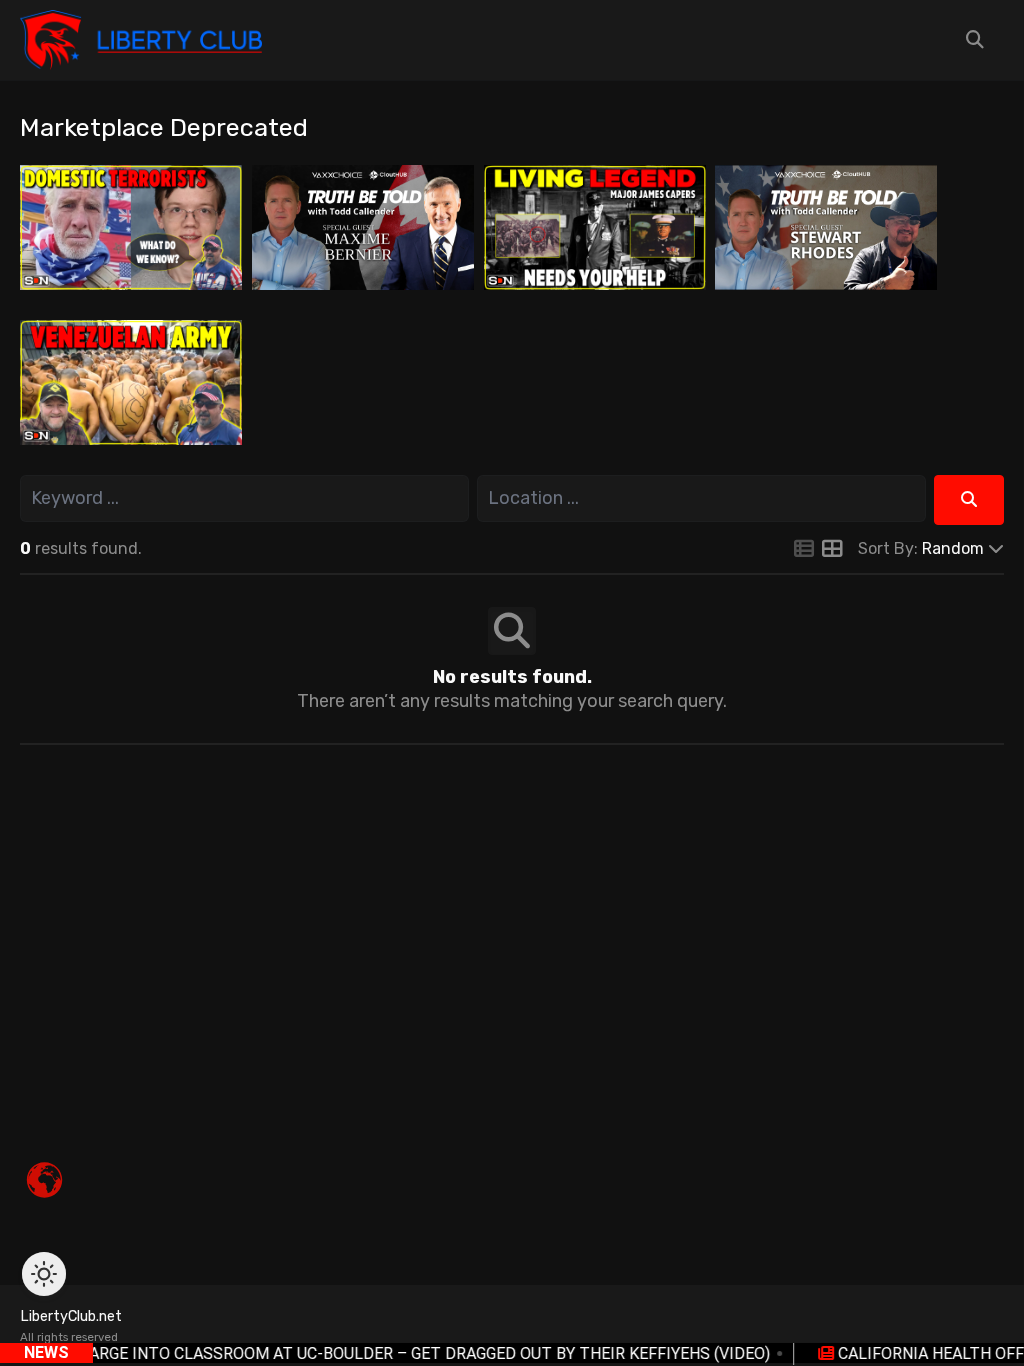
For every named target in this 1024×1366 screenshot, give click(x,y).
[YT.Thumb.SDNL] (131, 226)
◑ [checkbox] (44, 1274)
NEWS (46, 1353)
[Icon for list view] (804, 550)
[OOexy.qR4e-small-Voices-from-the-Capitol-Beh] (826, 226)
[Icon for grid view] (832, 550)
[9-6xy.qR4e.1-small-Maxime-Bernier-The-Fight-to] (363, 226)
